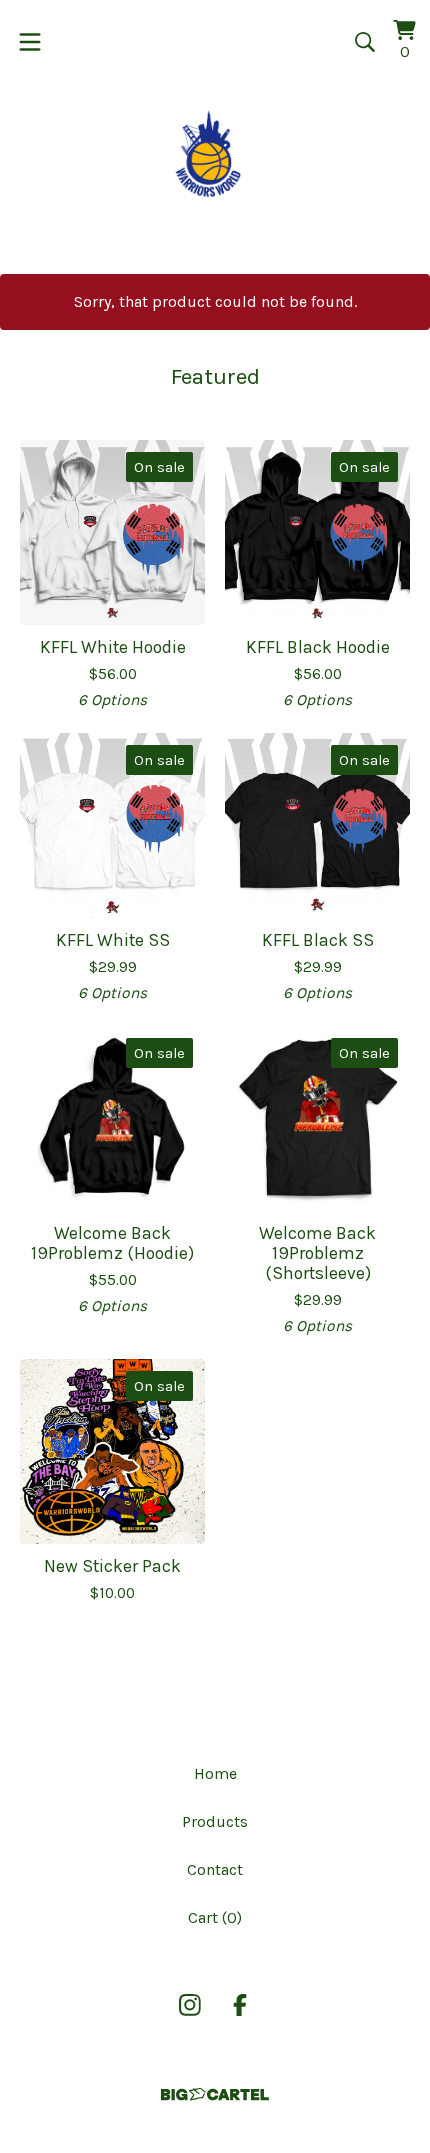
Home (215, 1773)
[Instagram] (190, 2005)
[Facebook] (240, 2005)
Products (215, 1821)
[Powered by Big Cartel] (215, 2094)
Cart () (215, 1917)
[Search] (365, 42)
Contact (215, 1869)
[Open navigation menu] (30, 42)
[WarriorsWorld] (215, 154)
